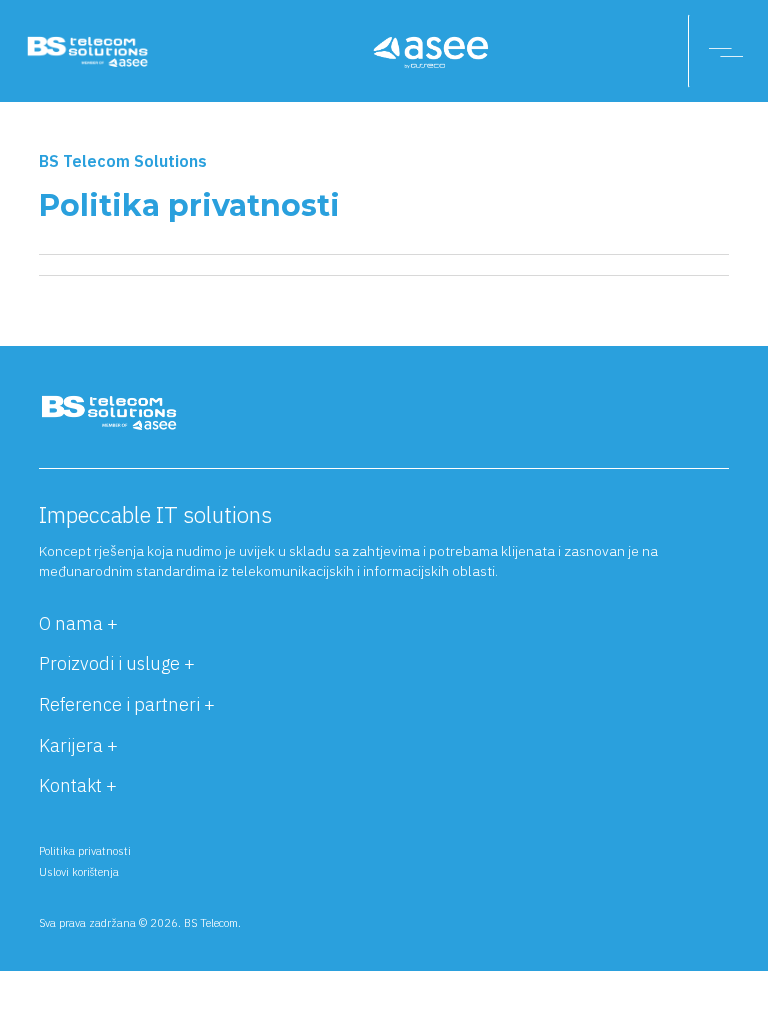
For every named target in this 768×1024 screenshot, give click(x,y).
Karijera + (78, 745)
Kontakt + (78, 785)
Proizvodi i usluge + (117, 663)
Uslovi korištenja (79, 872)
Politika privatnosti (85, 851)
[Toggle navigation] (728, 51)
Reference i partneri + (127, 704)
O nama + (78, 623)
